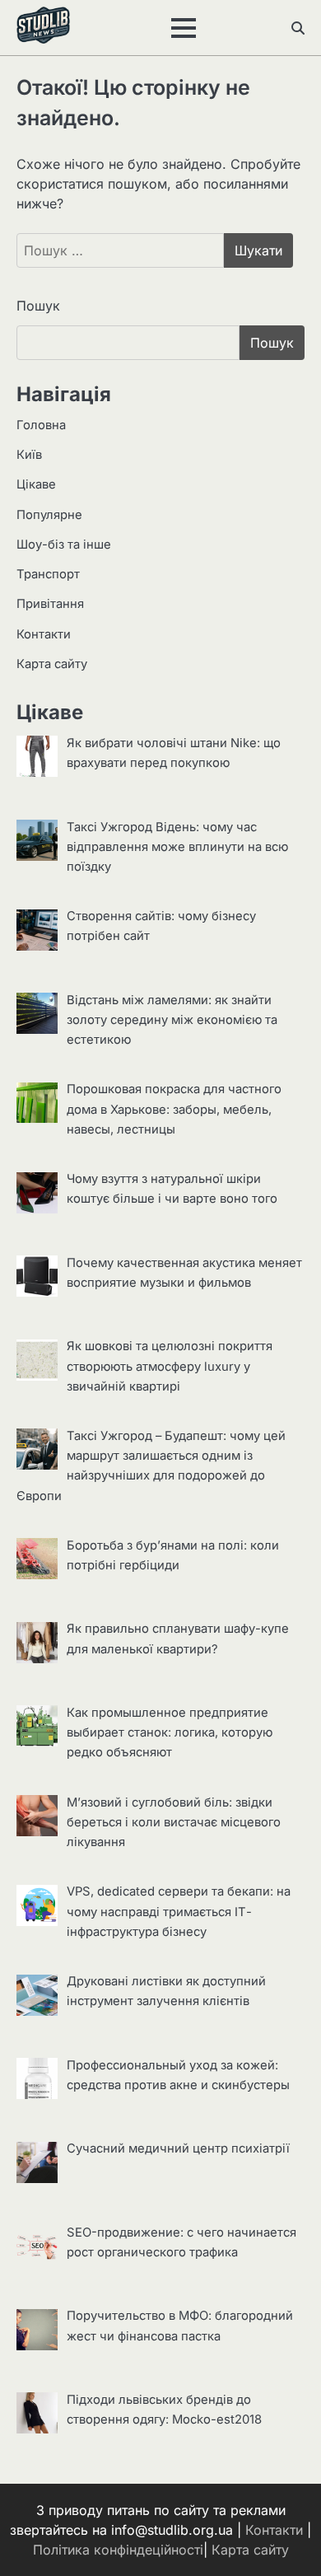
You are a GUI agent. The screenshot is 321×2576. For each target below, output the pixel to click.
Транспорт (48, 574)
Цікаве (36, 484)
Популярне (49, 515)
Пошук (38, 306)
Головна (41, 425)
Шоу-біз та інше (64, 545)
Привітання (50, 604)
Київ (29, 455)
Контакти (44, 634)
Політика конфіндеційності (118, 2550)
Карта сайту (52, 664)
